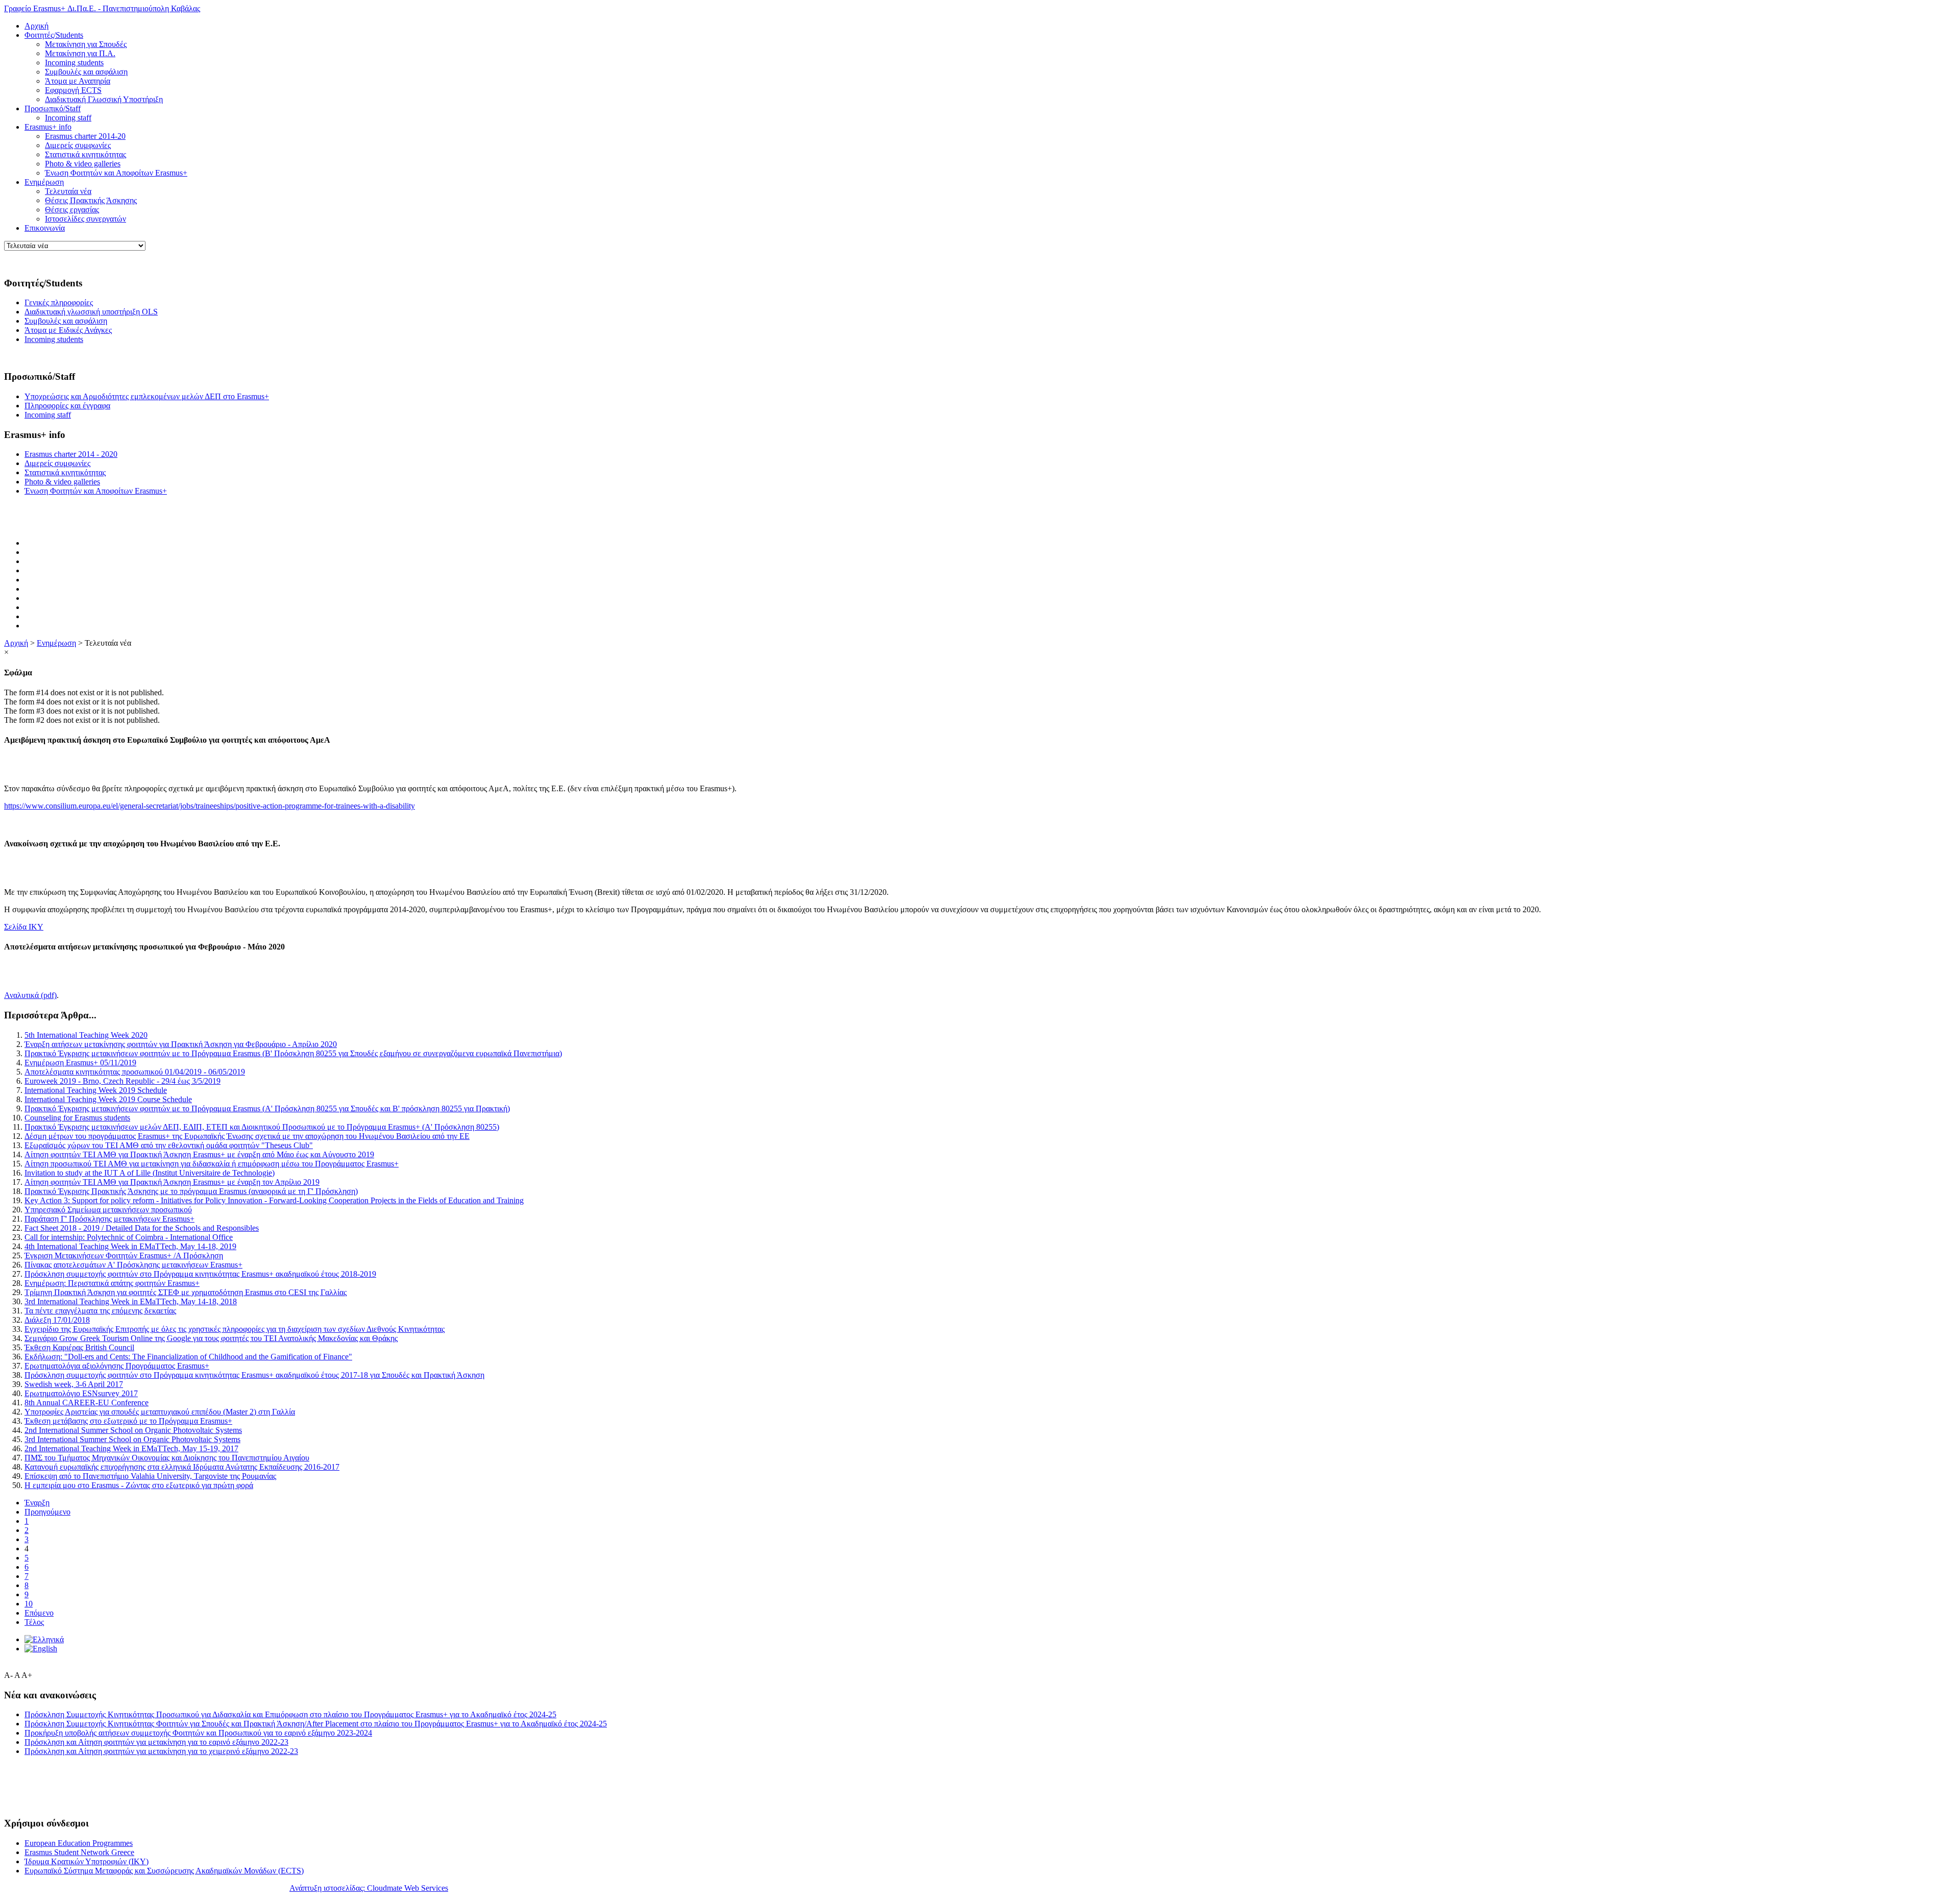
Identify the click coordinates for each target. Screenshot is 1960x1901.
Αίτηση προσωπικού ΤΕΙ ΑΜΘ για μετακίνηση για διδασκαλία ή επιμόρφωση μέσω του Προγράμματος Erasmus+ (212, 1164)
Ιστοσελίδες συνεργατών (85, 219)
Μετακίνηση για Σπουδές (86, 44)
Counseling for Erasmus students (77, 1118)
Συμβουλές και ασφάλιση (86, 72)
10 (29, 1604)
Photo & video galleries (83, 164)
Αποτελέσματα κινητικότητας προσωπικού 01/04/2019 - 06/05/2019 (135, 1072)
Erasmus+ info (48, 127)
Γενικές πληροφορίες (59, 302)
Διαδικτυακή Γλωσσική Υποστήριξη (104, 99)
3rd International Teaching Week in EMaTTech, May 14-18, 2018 (131, 1301)
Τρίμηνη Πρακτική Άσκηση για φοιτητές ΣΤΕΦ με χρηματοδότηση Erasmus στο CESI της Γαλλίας (186, 1292)
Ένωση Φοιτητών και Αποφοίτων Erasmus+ (116, 173)
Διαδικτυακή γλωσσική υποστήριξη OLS (91, 312)
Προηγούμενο (47, 1512)
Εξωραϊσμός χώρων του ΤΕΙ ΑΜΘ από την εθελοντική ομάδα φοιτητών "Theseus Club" (169, 1145)
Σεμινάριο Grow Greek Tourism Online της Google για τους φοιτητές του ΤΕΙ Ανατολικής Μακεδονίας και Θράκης (211, 1338)
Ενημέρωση (44, 182)
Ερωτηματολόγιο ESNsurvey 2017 (81, 1393)
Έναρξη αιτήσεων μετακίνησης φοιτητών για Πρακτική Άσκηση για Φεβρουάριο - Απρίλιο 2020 (181, 1044)
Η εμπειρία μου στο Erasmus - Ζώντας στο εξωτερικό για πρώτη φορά (139, 1485)
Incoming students (74, 63)
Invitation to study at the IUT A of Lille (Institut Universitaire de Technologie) (150, 1173)
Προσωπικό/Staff (53, 108)
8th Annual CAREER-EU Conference (87, 1403)
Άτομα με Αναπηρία (78, 81)
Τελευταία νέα (68, 191)
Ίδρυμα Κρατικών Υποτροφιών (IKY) (87, 1861)
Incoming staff (68, 118)
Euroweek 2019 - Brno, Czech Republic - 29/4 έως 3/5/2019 (122, 1081)
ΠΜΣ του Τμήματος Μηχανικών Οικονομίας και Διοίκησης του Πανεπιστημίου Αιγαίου (167, 1458)
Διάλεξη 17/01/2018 (57, 1320)
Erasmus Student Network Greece (79, 1852)
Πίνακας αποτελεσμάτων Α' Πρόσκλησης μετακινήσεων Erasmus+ (133, 1265)
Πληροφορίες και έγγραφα (67, 406)
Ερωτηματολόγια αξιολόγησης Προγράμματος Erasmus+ (117, 1366)
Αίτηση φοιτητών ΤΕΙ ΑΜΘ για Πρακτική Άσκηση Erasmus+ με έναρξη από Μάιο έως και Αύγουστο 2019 (199, 1154)
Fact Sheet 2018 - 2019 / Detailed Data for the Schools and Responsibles (142, 1228)
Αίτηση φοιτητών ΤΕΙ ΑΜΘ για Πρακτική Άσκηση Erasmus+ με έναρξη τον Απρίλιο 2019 (172, 1182)
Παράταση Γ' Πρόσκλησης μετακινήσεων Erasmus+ (109, 1219)
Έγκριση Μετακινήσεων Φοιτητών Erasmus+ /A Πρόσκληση (124, 1256)
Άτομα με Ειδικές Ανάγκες (68, 330)
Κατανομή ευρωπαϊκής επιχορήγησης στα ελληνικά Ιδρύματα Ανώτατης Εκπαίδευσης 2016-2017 (182, 1467)
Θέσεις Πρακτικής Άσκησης (91, 200)
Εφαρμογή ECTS (73, 90)
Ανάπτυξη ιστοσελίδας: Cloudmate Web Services (369, 1888)
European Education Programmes (79, 1843)
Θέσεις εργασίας (72, 210)
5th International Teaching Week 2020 (86, 1035)
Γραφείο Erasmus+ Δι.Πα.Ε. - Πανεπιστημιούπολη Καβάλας (102, 8)
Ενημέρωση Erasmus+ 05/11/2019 (80, 1063)
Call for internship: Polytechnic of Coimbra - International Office (129, 1237)
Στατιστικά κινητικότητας (85, 154)
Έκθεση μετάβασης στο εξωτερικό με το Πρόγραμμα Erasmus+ (128, 1421)
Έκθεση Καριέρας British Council (79, 1347)
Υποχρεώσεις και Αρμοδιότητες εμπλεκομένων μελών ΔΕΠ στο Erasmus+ (147, 396)
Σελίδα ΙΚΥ (24, 927)
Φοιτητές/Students (54, 35)
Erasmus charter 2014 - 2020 (71, 454)
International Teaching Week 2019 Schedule (96, 1090)
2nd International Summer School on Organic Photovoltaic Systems (133, 1430)
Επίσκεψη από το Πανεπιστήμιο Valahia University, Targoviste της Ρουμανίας (150, 1476)
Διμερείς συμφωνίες (78, 145)
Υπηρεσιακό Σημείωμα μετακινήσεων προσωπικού (108, 1210)
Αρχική (36, 26)
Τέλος (34, 1622)
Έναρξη (37, 1503)
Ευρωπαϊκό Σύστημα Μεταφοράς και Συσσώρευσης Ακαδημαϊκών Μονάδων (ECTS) (164, 1871)
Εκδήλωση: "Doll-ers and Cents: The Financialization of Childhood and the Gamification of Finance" (188, 1357)
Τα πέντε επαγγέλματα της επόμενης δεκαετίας (100, 1311)
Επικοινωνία (45, 228)
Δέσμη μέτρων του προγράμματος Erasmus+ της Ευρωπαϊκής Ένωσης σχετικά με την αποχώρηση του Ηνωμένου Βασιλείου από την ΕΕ (247, 1136)
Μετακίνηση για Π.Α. (80, 53)
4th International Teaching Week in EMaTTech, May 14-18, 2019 (130, 1246)
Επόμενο (39, 1613)
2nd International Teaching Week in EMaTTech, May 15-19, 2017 (131, 1448)
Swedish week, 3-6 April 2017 (74, 1384)
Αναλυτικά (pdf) (30, 995)
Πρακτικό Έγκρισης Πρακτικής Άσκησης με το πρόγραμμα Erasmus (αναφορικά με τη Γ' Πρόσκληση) (191, 1191)
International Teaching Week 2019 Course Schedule (108, 1099)
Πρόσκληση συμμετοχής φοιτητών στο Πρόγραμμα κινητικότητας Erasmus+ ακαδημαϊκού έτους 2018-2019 (200, 1274)
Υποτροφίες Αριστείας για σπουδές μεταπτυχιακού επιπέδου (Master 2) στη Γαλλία (160, 1412)
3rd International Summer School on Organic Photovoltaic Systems (132, 1439)
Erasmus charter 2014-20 (85, 136)
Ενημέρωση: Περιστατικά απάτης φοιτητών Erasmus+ (112, 1283)
